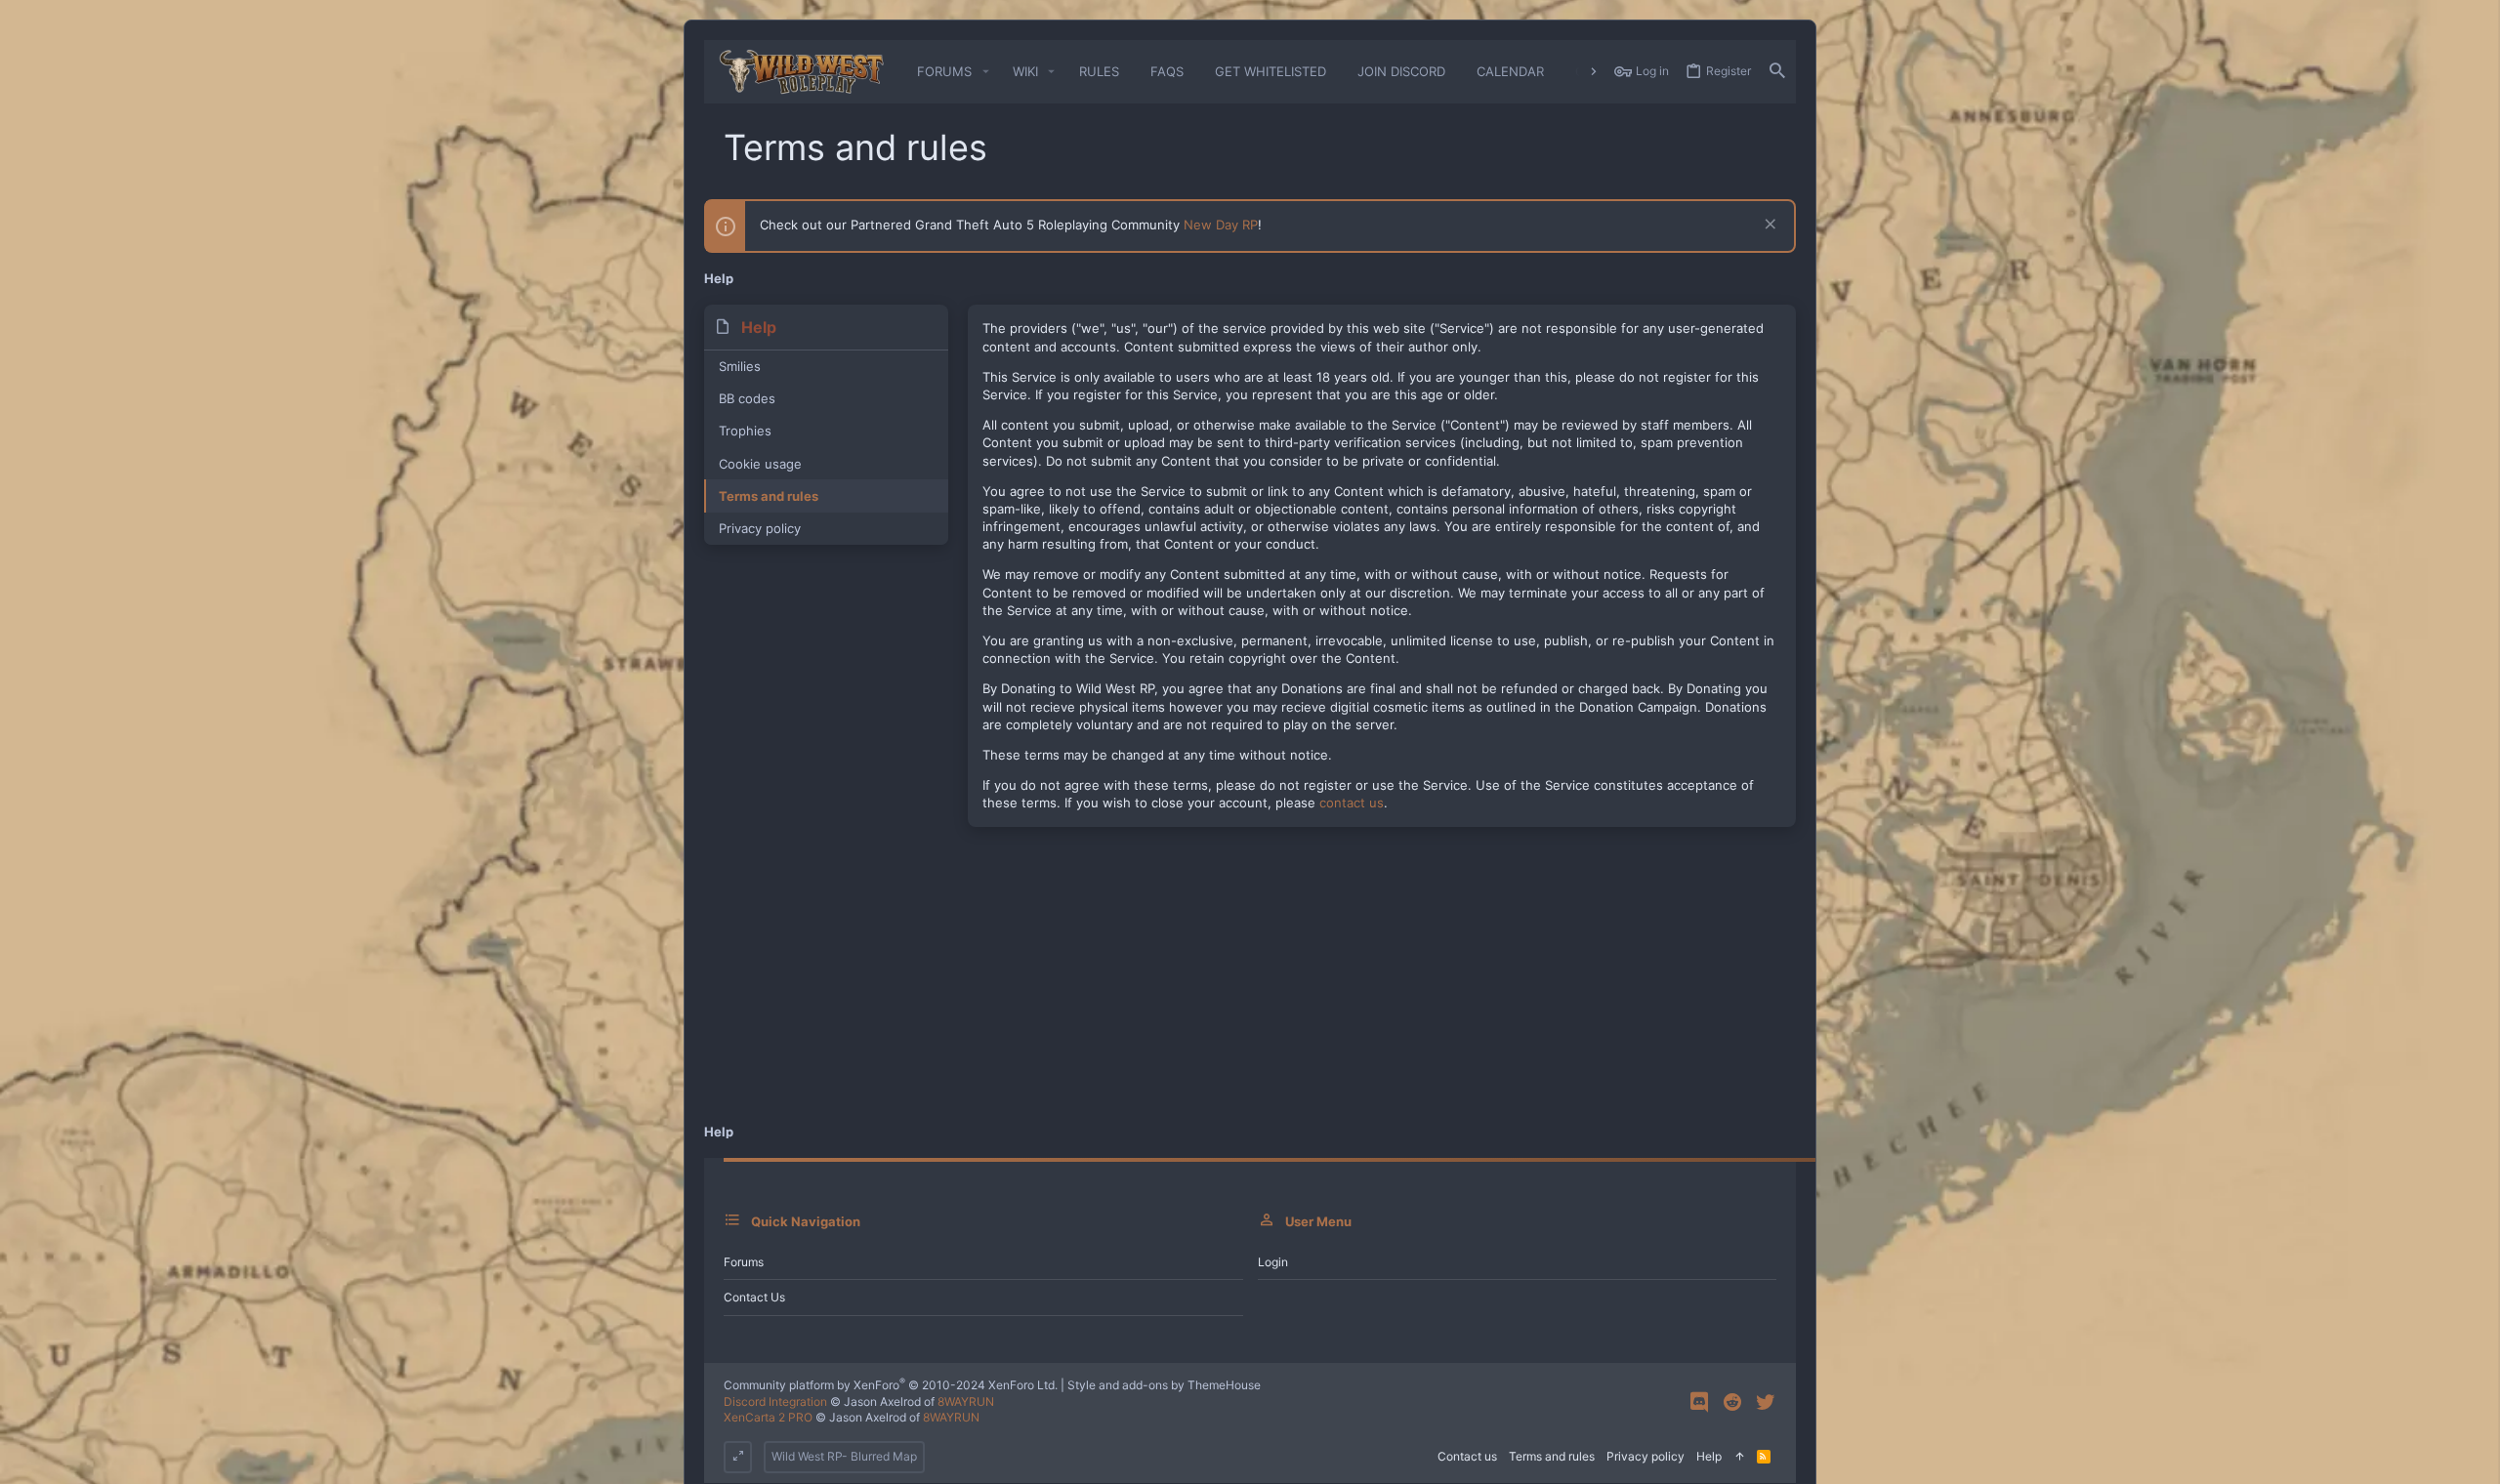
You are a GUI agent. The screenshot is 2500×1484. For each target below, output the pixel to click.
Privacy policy (760, 528)
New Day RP (1221, 225)
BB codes (747, 398)
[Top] (1739, 1457)
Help (1709, 1456)
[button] (985, 72)
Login (1273, 1262)
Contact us (754, 1297)
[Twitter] (1766, 1402)
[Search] (1777, 72)
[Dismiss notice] (1768, 226)
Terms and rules (769, 496)
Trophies (745, 431)
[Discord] (1699, 1402)
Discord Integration (775, 1402)
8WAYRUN (966, 1402)
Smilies (740, 366)
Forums (744, 1262)
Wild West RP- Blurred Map (844, 1456)
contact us (1352, 803)
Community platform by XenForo (891, 1385)
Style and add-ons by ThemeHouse (1164, 1385)
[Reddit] (1732, 1402)
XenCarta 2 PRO (768, 1417)
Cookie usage (760, 464)
